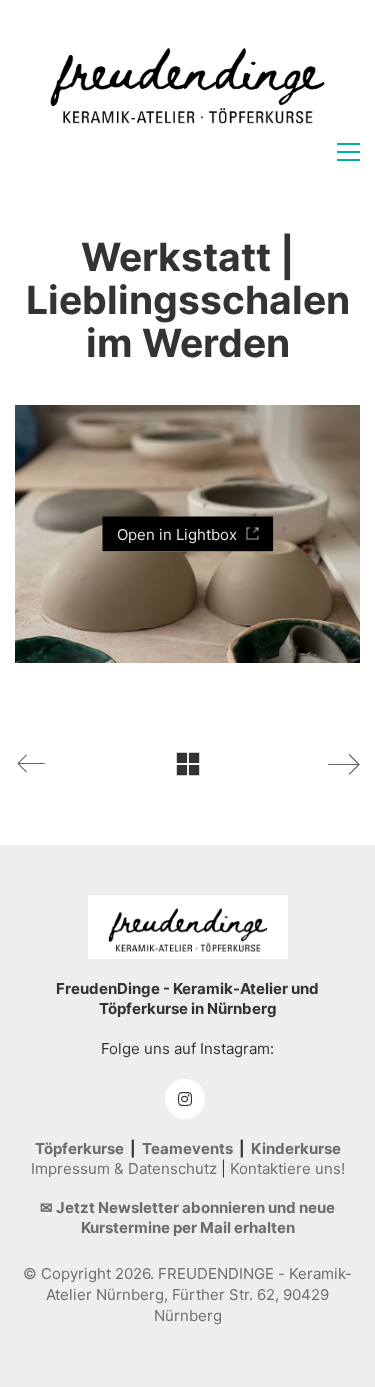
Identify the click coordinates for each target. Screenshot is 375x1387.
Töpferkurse (79, 1148)
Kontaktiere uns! (287, 1168)
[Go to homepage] (187, 81)
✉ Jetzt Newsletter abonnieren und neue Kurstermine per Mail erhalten (187, 1217)
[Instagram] (185, 1099)
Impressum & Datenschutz (124, 1168)
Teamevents (187, 1148)
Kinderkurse (296, 1148)
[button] (348, 152)
